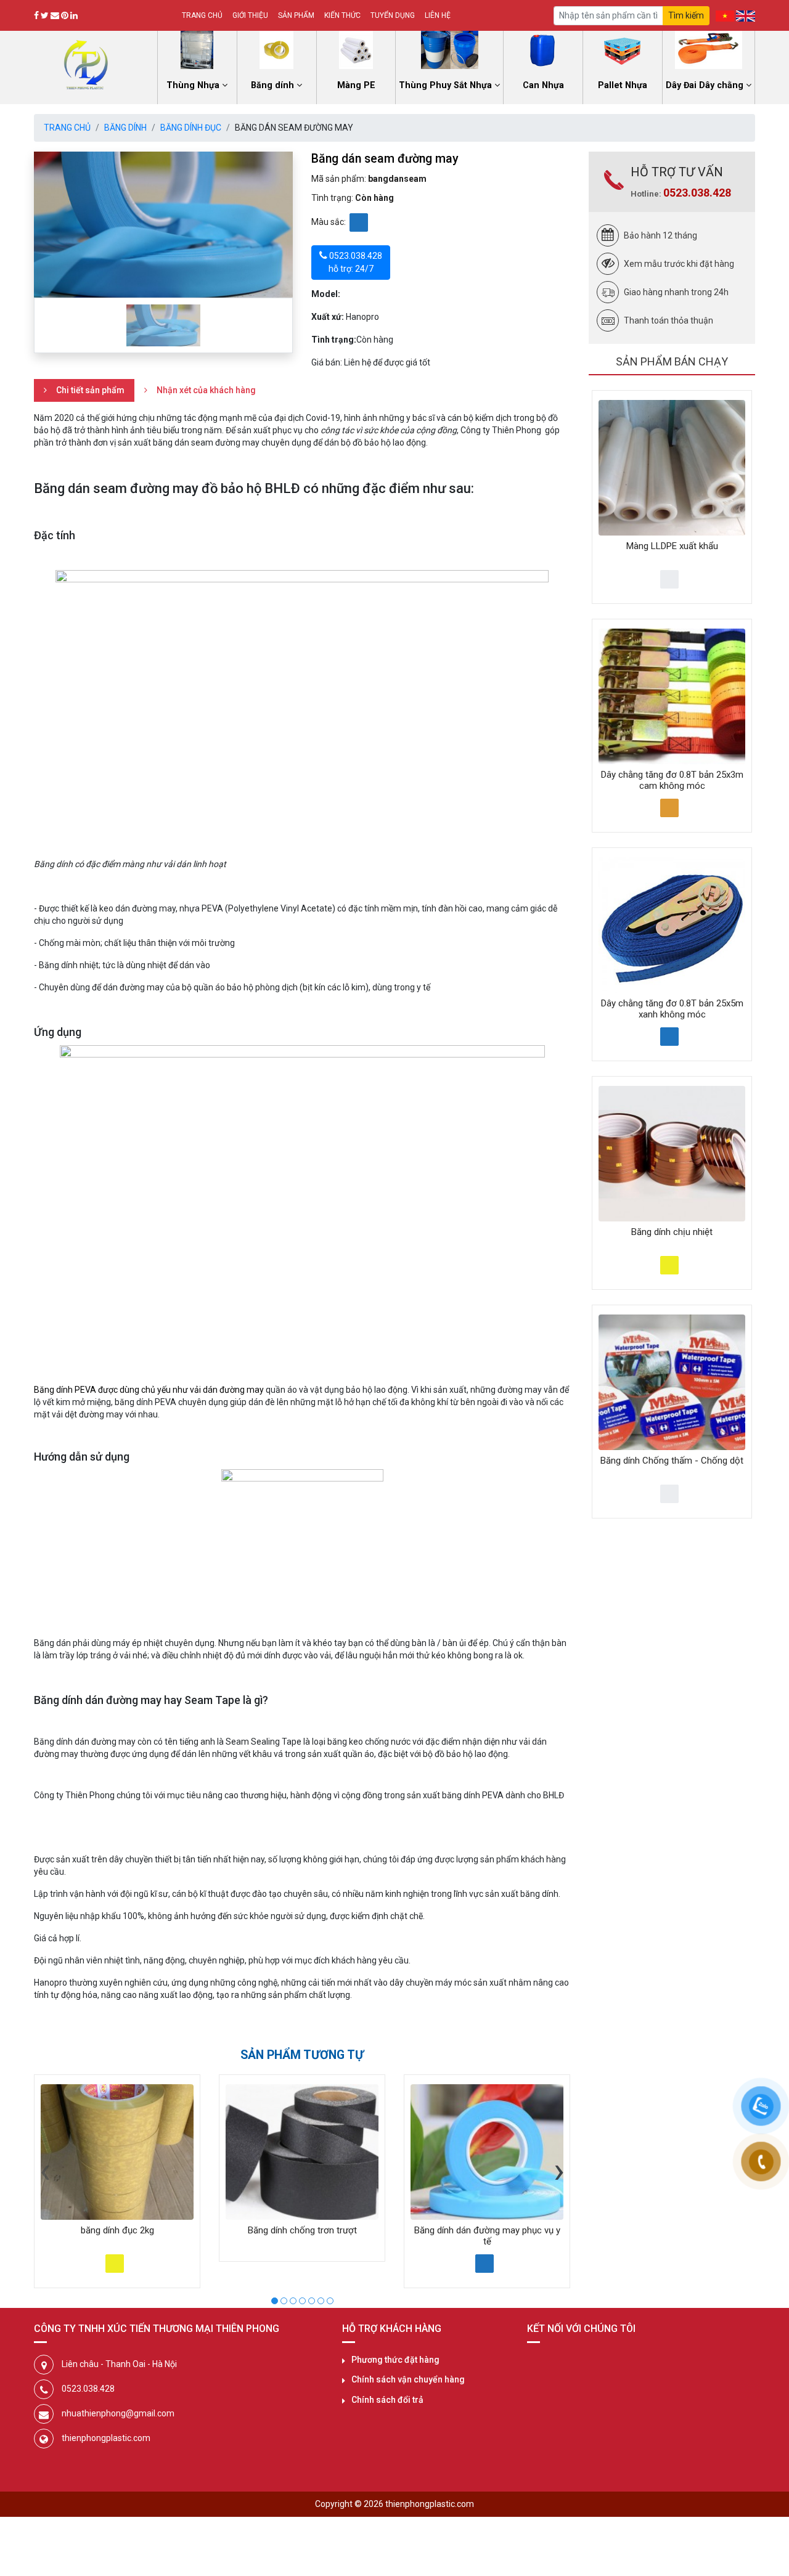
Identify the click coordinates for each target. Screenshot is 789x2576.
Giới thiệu (250, 15)
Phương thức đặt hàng (395, 2360)
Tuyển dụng (393, 15)
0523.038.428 (697, 193)
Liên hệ (438, 15)
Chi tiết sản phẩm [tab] (90, 390)
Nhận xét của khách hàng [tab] (206, 390)
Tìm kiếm (686, 15)
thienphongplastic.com (106, 2438)
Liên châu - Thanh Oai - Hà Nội (119, 2364)
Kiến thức (342, 15)
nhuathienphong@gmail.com (118, 2413)
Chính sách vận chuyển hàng (408, 2379)
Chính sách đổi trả (387, 2400)
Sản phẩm (296, 15)
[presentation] (45, 2170)
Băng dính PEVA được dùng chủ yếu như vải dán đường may (149, 1390)
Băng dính (125, 128)
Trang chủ (202, 15)
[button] (275, 2299)
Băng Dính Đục (191, 128)
